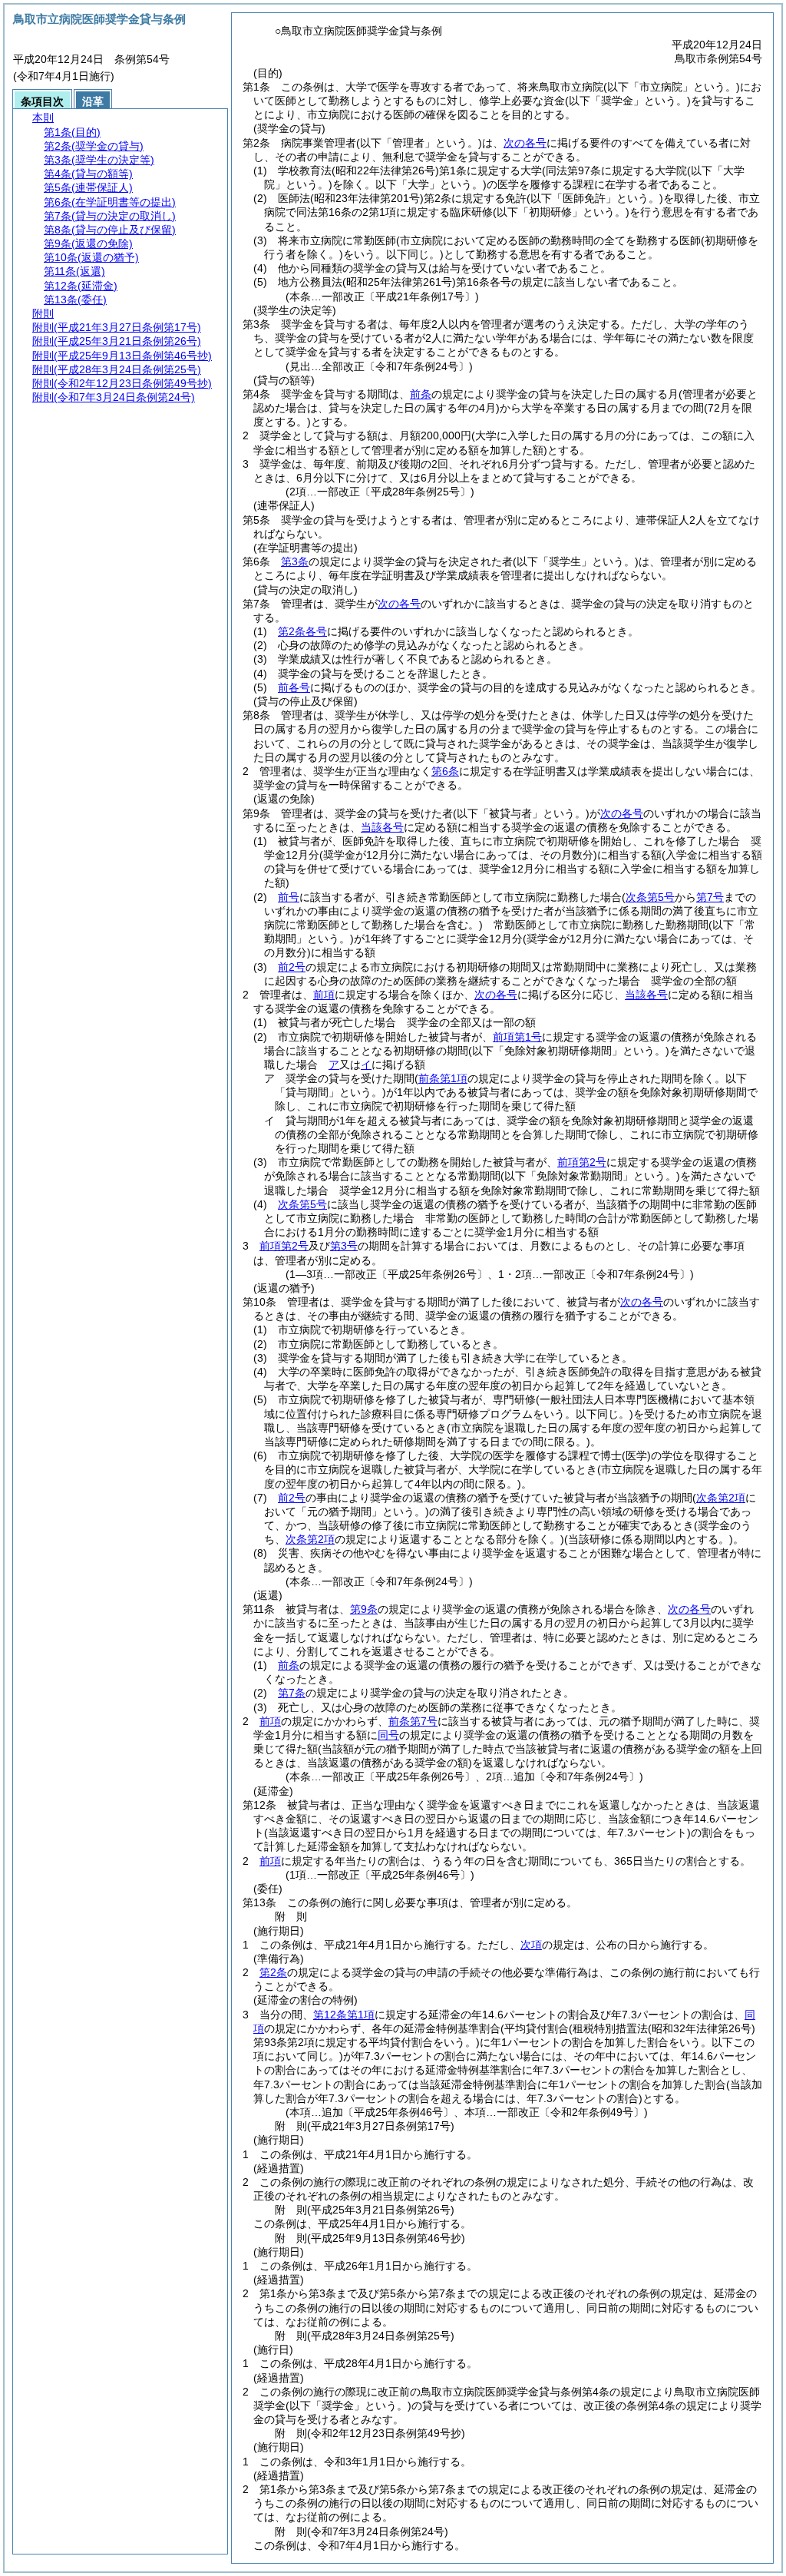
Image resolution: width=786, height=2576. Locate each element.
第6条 (445, 771)
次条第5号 (302, 1204)
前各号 (294, 687)
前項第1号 (517, 1037)
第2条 (273, 1972)
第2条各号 (302, 631)
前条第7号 (413, 1721)
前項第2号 (582, 1162)
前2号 (292, 967)
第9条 (364, 1609)
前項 (324, 995)
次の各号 (525, 143)
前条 (421, 394)
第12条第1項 (344, 2015)
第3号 (344, 1246)
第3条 (295, 561)
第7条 (292, 1693)
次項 (531, 1945)
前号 (289, 897)
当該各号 (382, 827)
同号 (388, 1735)
